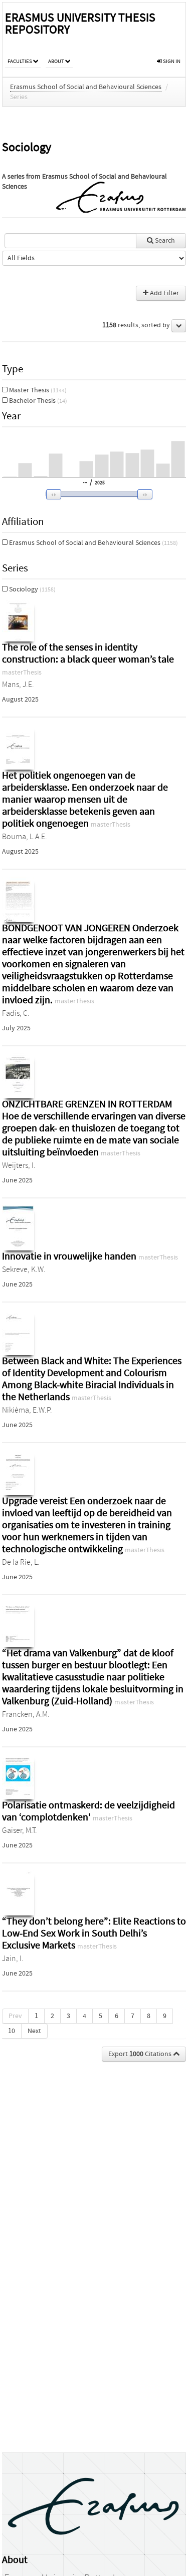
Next (34, 2031)
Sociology (32, 589)
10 (12, 2031)
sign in (171, 61)
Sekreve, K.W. (24, 1269)
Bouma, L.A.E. (25, 837)
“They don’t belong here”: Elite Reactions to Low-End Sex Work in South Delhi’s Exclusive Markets (94, 1933)
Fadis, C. (16, 1013)
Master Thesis (37, 390)
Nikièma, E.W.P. (27, 1410)
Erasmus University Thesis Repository (80, 24)
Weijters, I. (19, 1165)
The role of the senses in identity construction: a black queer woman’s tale (88, 653)
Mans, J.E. (18, 685)
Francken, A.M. (26, 1714)
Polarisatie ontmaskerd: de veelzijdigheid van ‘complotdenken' (88, 1811)
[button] (92, 494)
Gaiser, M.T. (20, 1830)
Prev (15, 2016)
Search (164, 241)
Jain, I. (13, 1959)
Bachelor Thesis (37, 401)
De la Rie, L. (21, 1562)
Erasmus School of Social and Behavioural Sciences (86, 87)
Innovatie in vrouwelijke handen (70, 1256)
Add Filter (164, 293)
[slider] (96, 494)
